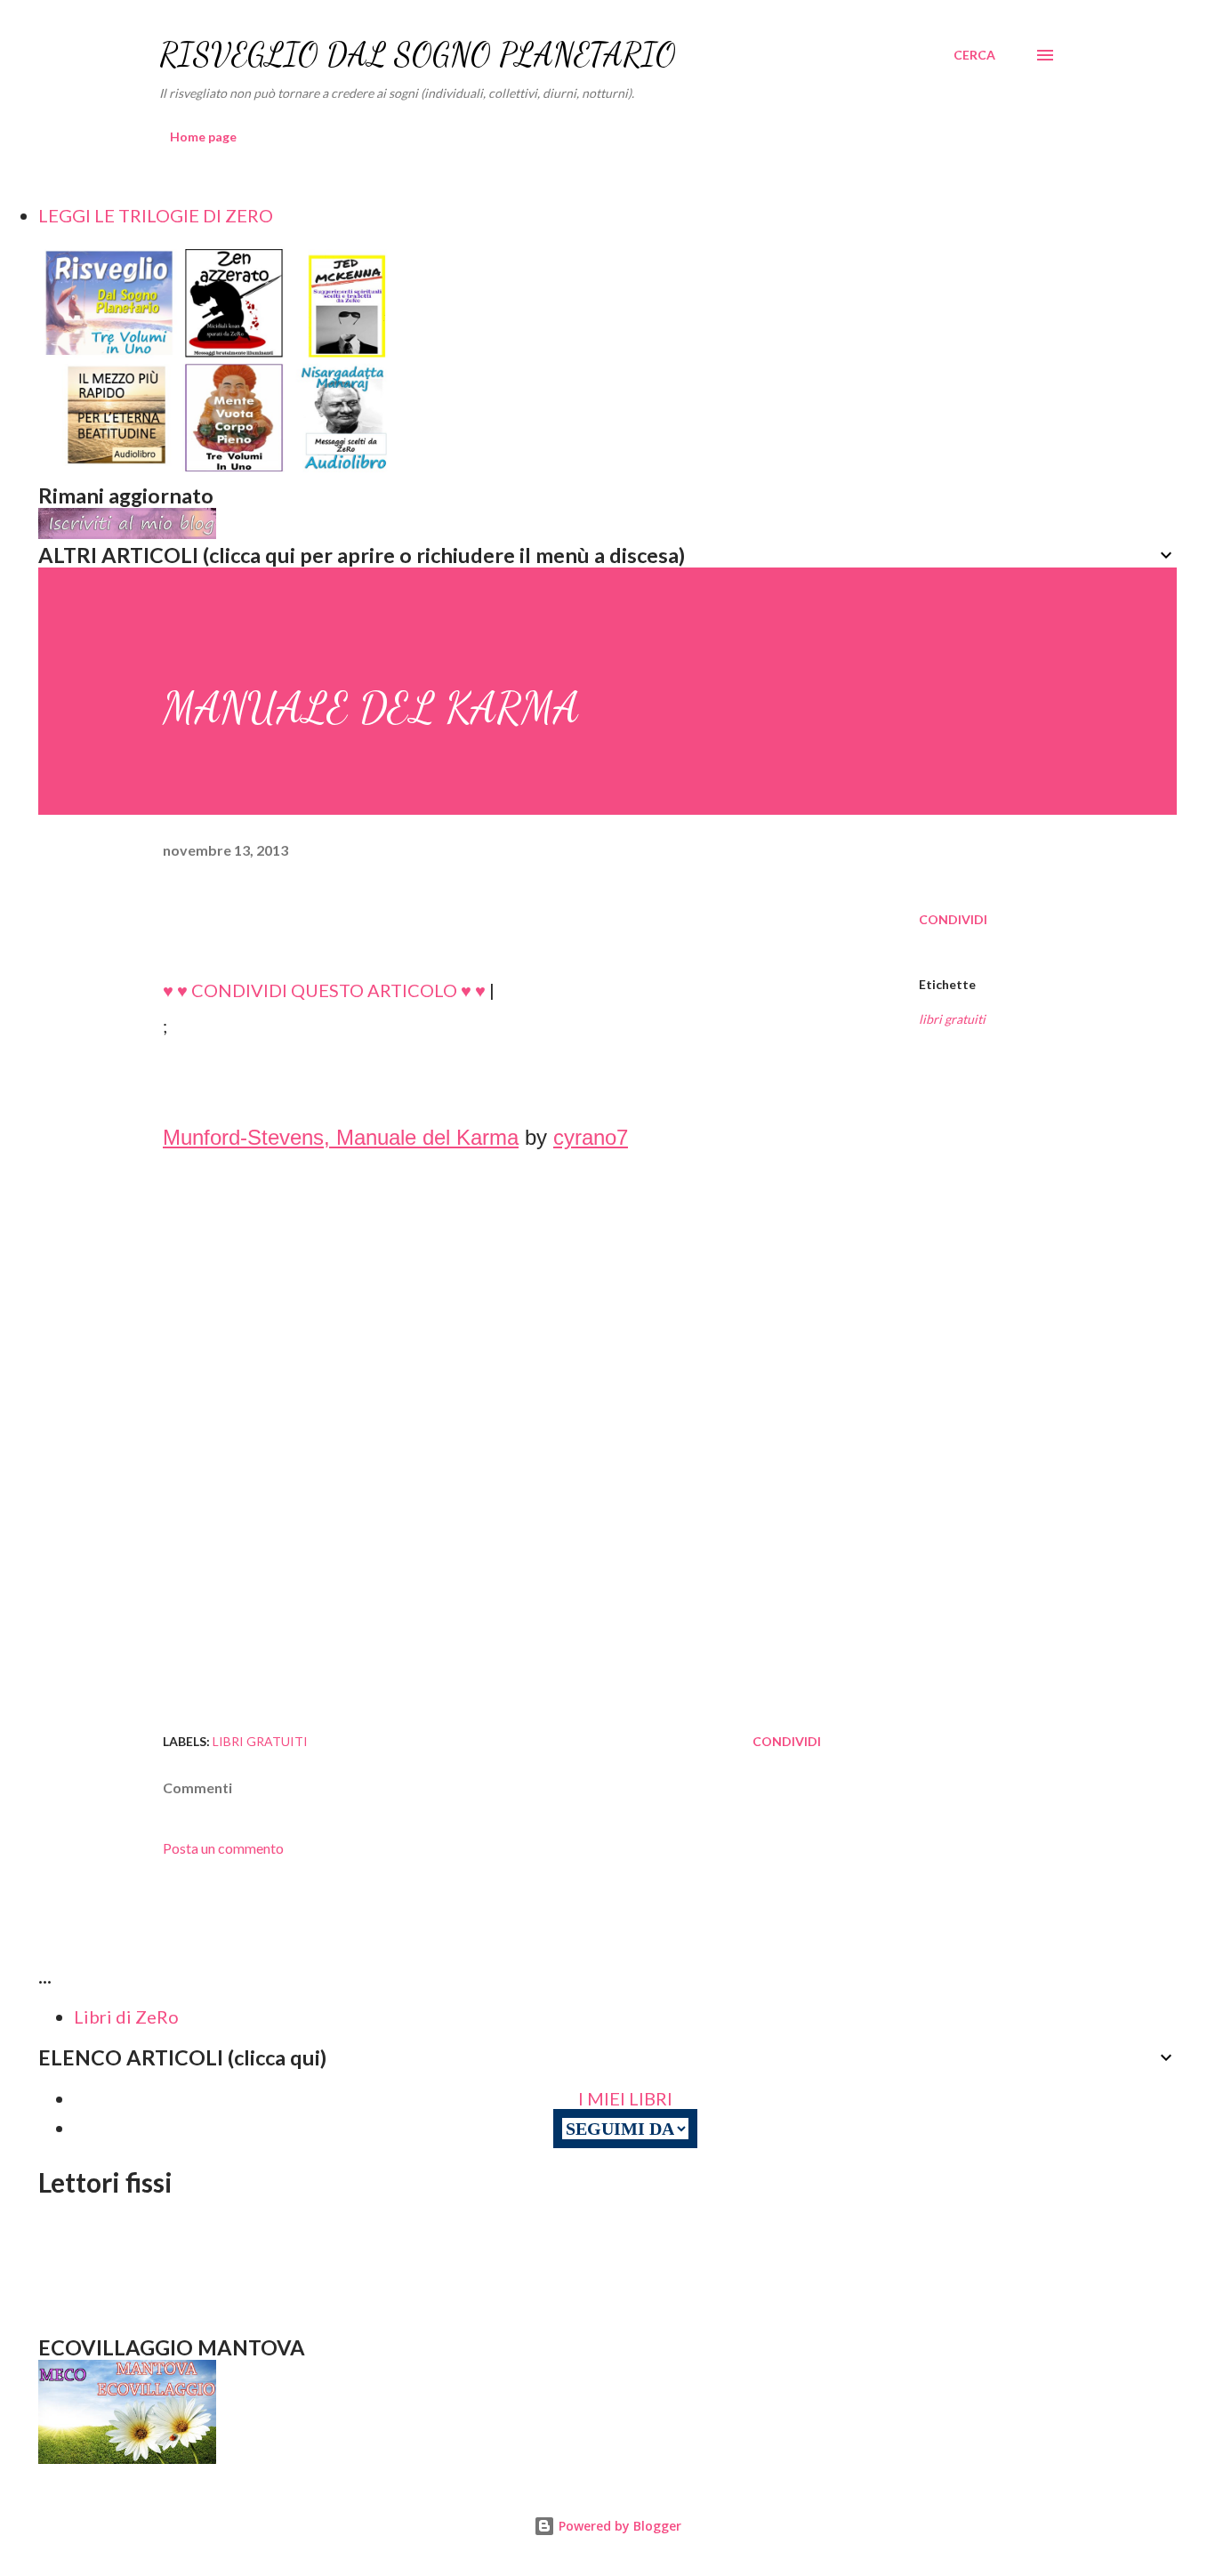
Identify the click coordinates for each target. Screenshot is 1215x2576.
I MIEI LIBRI (625, 2098)
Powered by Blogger (618, 2526)
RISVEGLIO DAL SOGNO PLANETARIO (418, 55)
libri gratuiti (952, 1019)
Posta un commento (223, 1848)
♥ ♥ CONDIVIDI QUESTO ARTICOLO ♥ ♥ (324, 990)
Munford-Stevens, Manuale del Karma (341, 1137)
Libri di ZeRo (126, 2017)
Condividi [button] (953, 919)
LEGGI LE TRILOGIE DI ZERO (156, 215)
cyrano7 (591, 1137)
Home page (203, 137)
